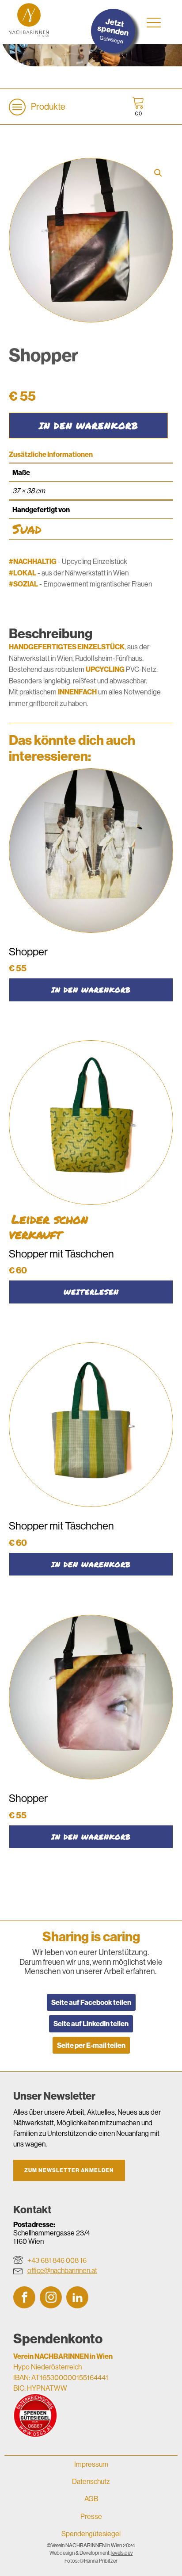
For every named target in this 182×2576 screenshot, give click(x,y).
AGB (91, 2499)
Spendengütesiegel (91, 2534)
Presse (91, 2516)
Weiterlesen (91, 1292)
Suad (27, 529)
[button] (158, 173)
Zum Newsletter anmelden (69, 2170)
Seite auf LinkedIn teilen (91, 2024)
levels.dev (122, 2553)
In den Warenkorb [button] (91, 990)
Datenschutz (91, 2481)
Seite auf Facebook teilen (91, 2002)
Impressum (91, 2464)
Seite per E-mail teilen (91, 2045)
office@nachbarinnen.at (62, 2270)
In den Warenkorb (89, 425)
